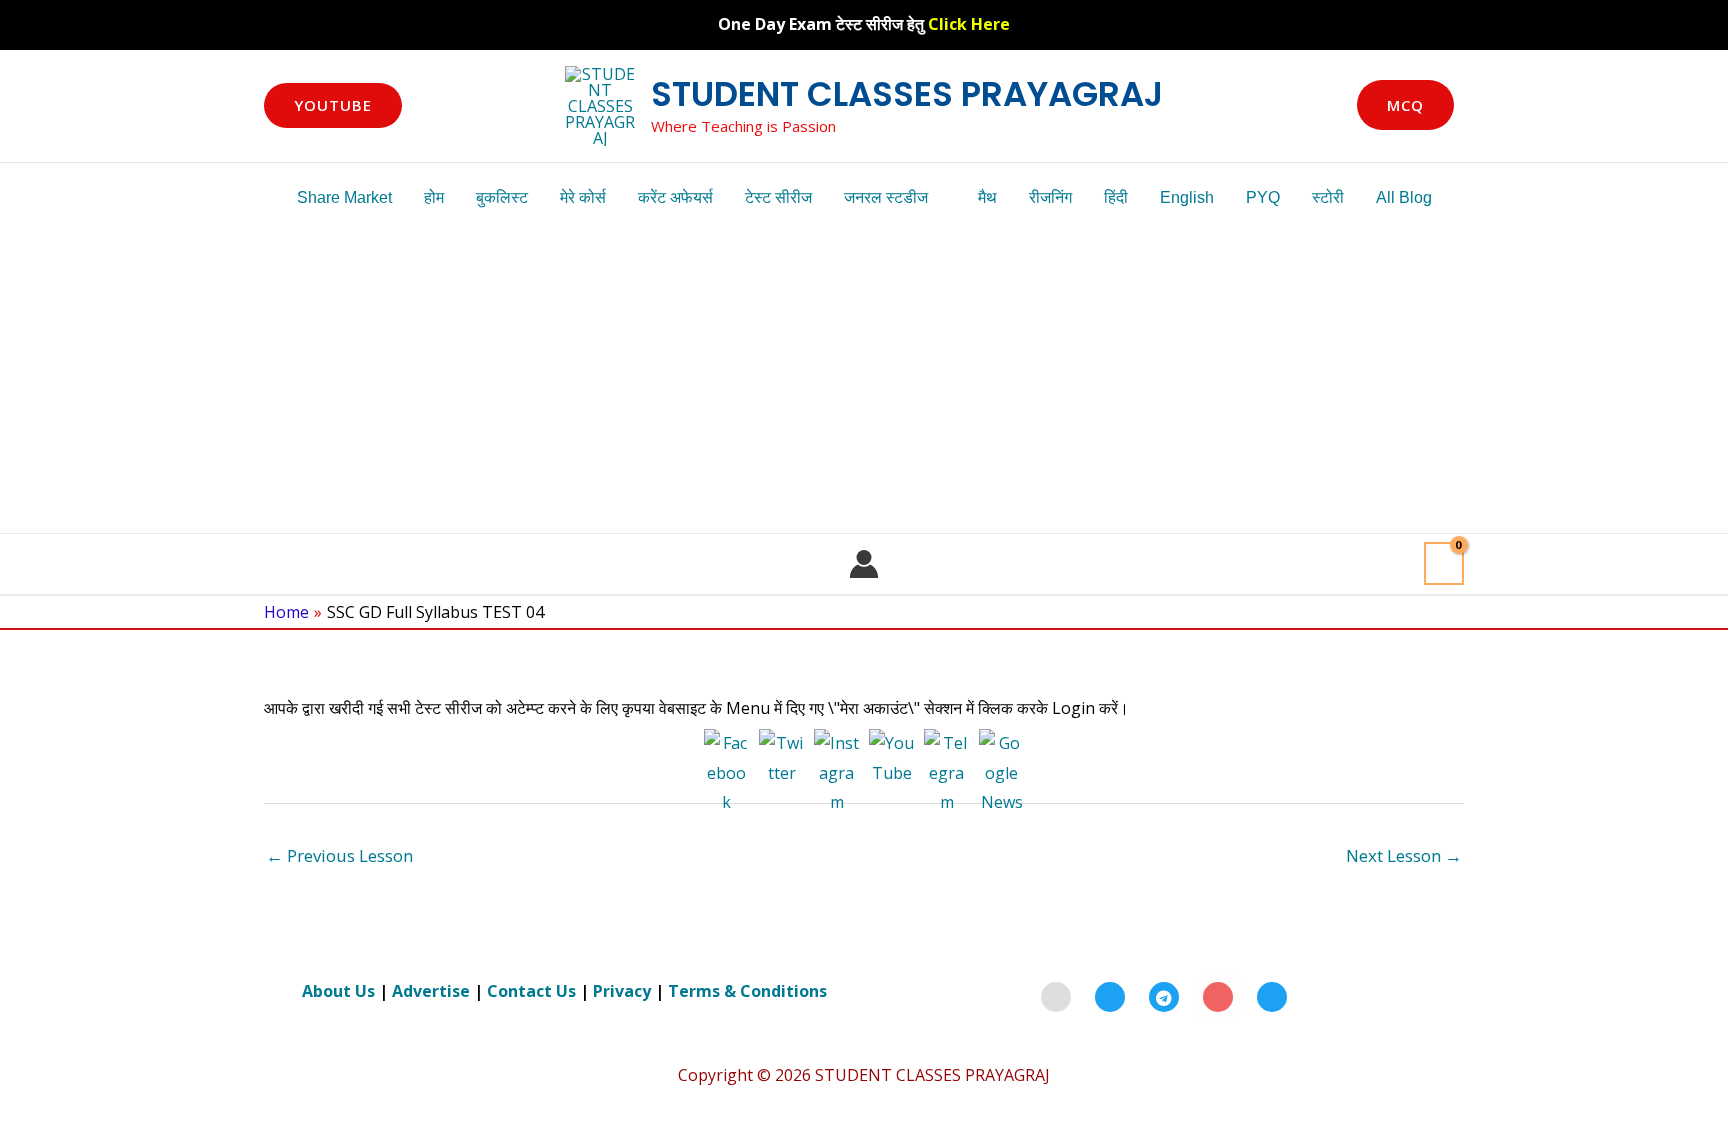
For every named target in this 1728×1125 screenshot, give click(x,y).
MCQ (1405, 105)
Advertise (431, 991)
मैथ (987, 197)
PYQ (1263, 197)
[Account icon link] (864, 564)
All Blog (1404, 197)
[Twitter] (1272, 997)
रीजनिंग (1050, 197)
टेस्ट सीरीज (778, 197)
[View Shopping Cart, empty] (1444, 563)
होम (434, 197)
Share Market (344, 197)
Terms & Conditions (747, 991)
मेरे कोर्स (583, 197)
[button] (333, 105)
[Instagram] (1218, 997)
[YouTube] (1056, 997)
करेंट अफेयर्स (675, 197)
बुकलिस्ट (502, 197)
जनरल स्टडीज (886, 197)
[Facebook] (1110, 997)
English (1187, 197)
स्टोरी (1328, 197)
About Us (338, 991)
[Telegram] (1164, 997)
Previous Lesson (339, 855)
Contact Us (531, 991)
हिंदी (1116, 197)
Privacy (622, 991)
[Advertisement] (864, 383)
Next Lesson (1404, 855)
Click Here (969, 24)
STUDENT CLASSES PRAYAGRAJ (907, 94)
